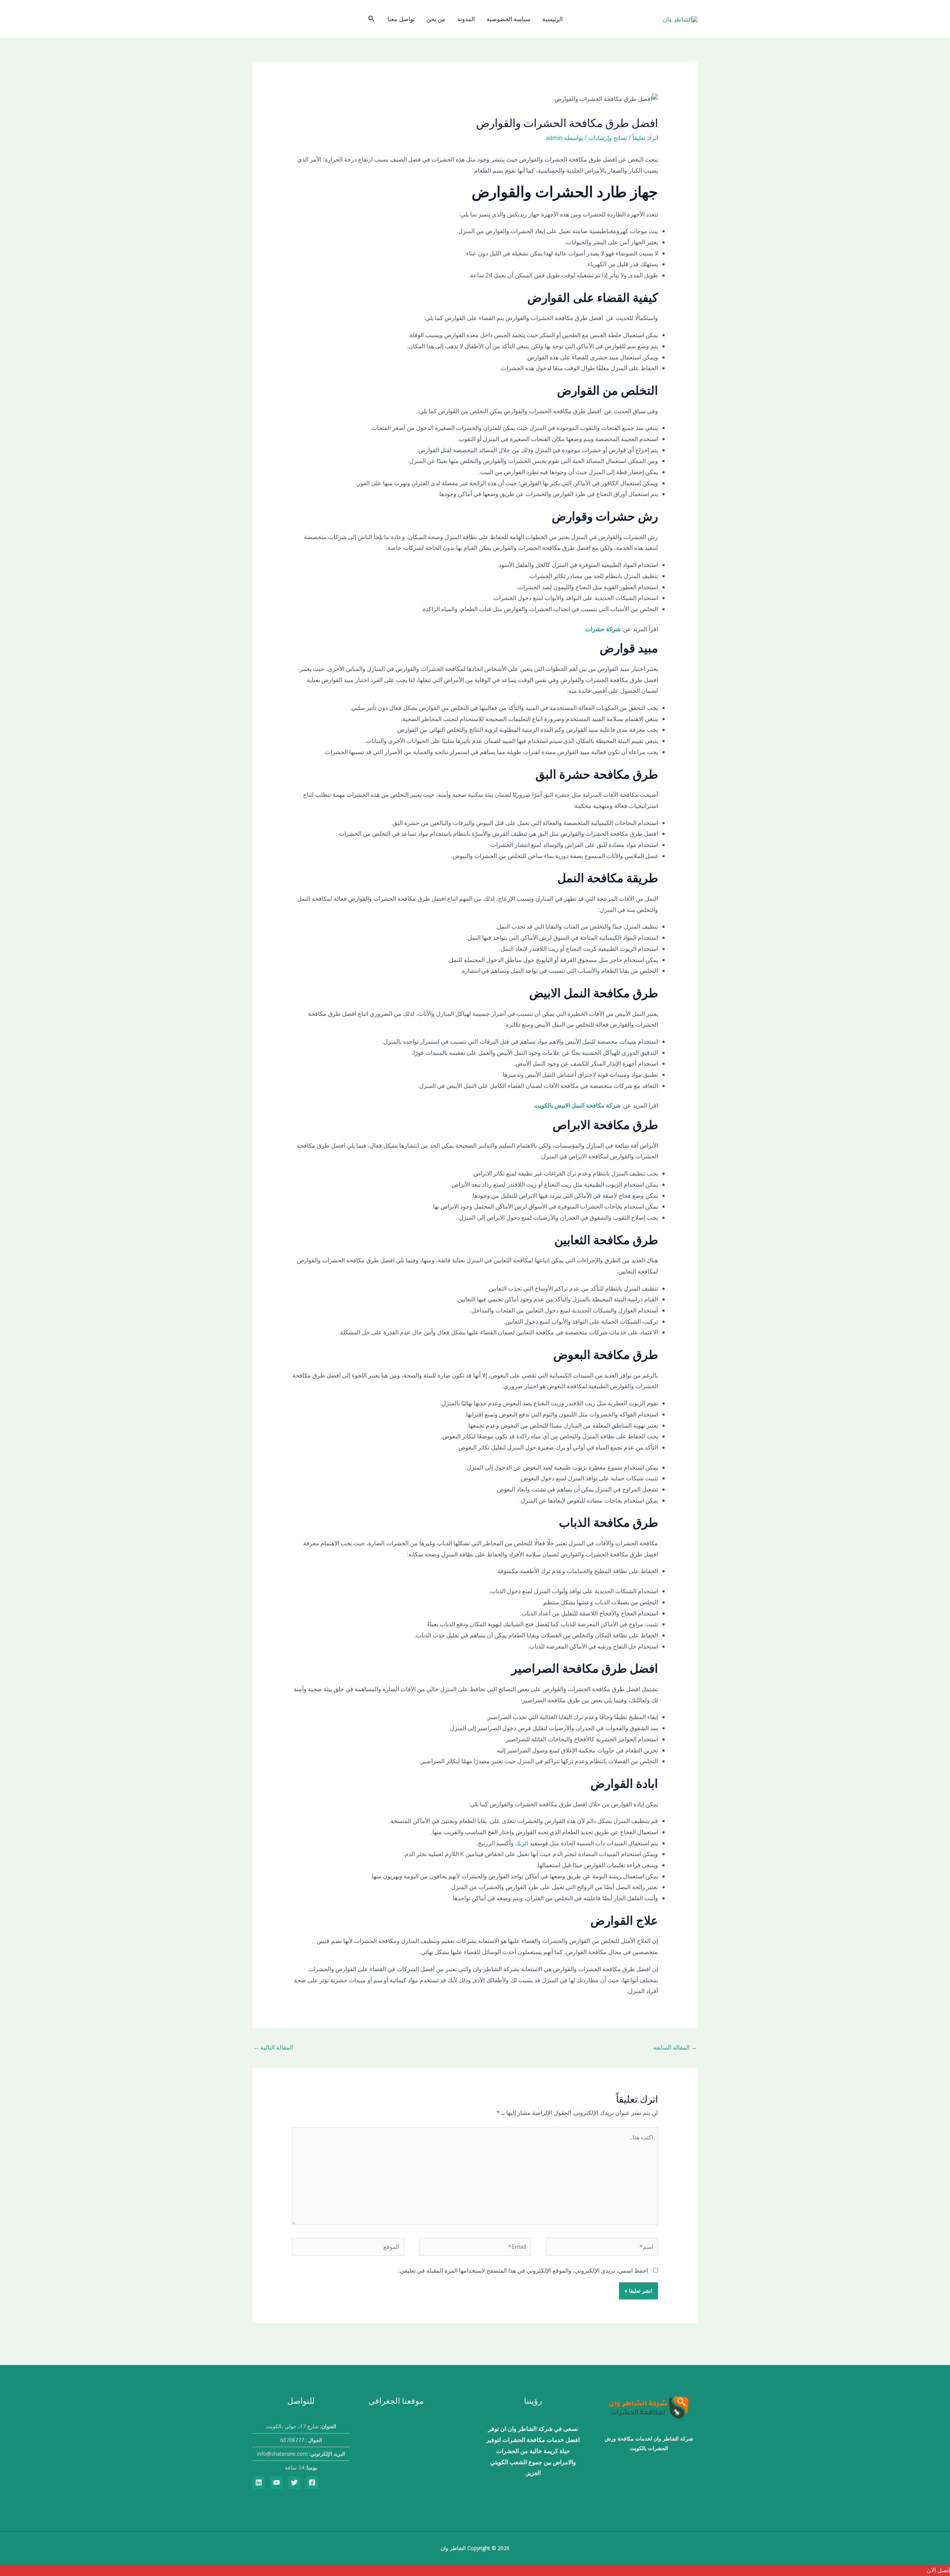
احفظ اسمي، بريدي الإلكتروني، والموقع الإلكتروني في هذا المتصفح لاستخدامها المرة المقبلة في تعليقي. (523, 2270)
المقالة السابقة (675, 2047)
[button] (371, 19)
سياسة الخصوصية (508, 19)
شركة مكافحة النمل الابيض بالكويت (577, 1105)
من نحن (436, 19)
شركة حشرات (603, 629)
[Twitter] (294, 2482)
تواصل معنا (401, 19)
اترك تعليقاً (645, 138)
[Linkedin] (259, 2482)
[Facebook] (312, 2482)
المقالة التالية (273, 2047)
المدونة (466, 19)
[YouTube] (276, 2482)
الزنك (521, 1843)
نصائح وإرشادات (608, 138)
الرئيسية (552, 19)
